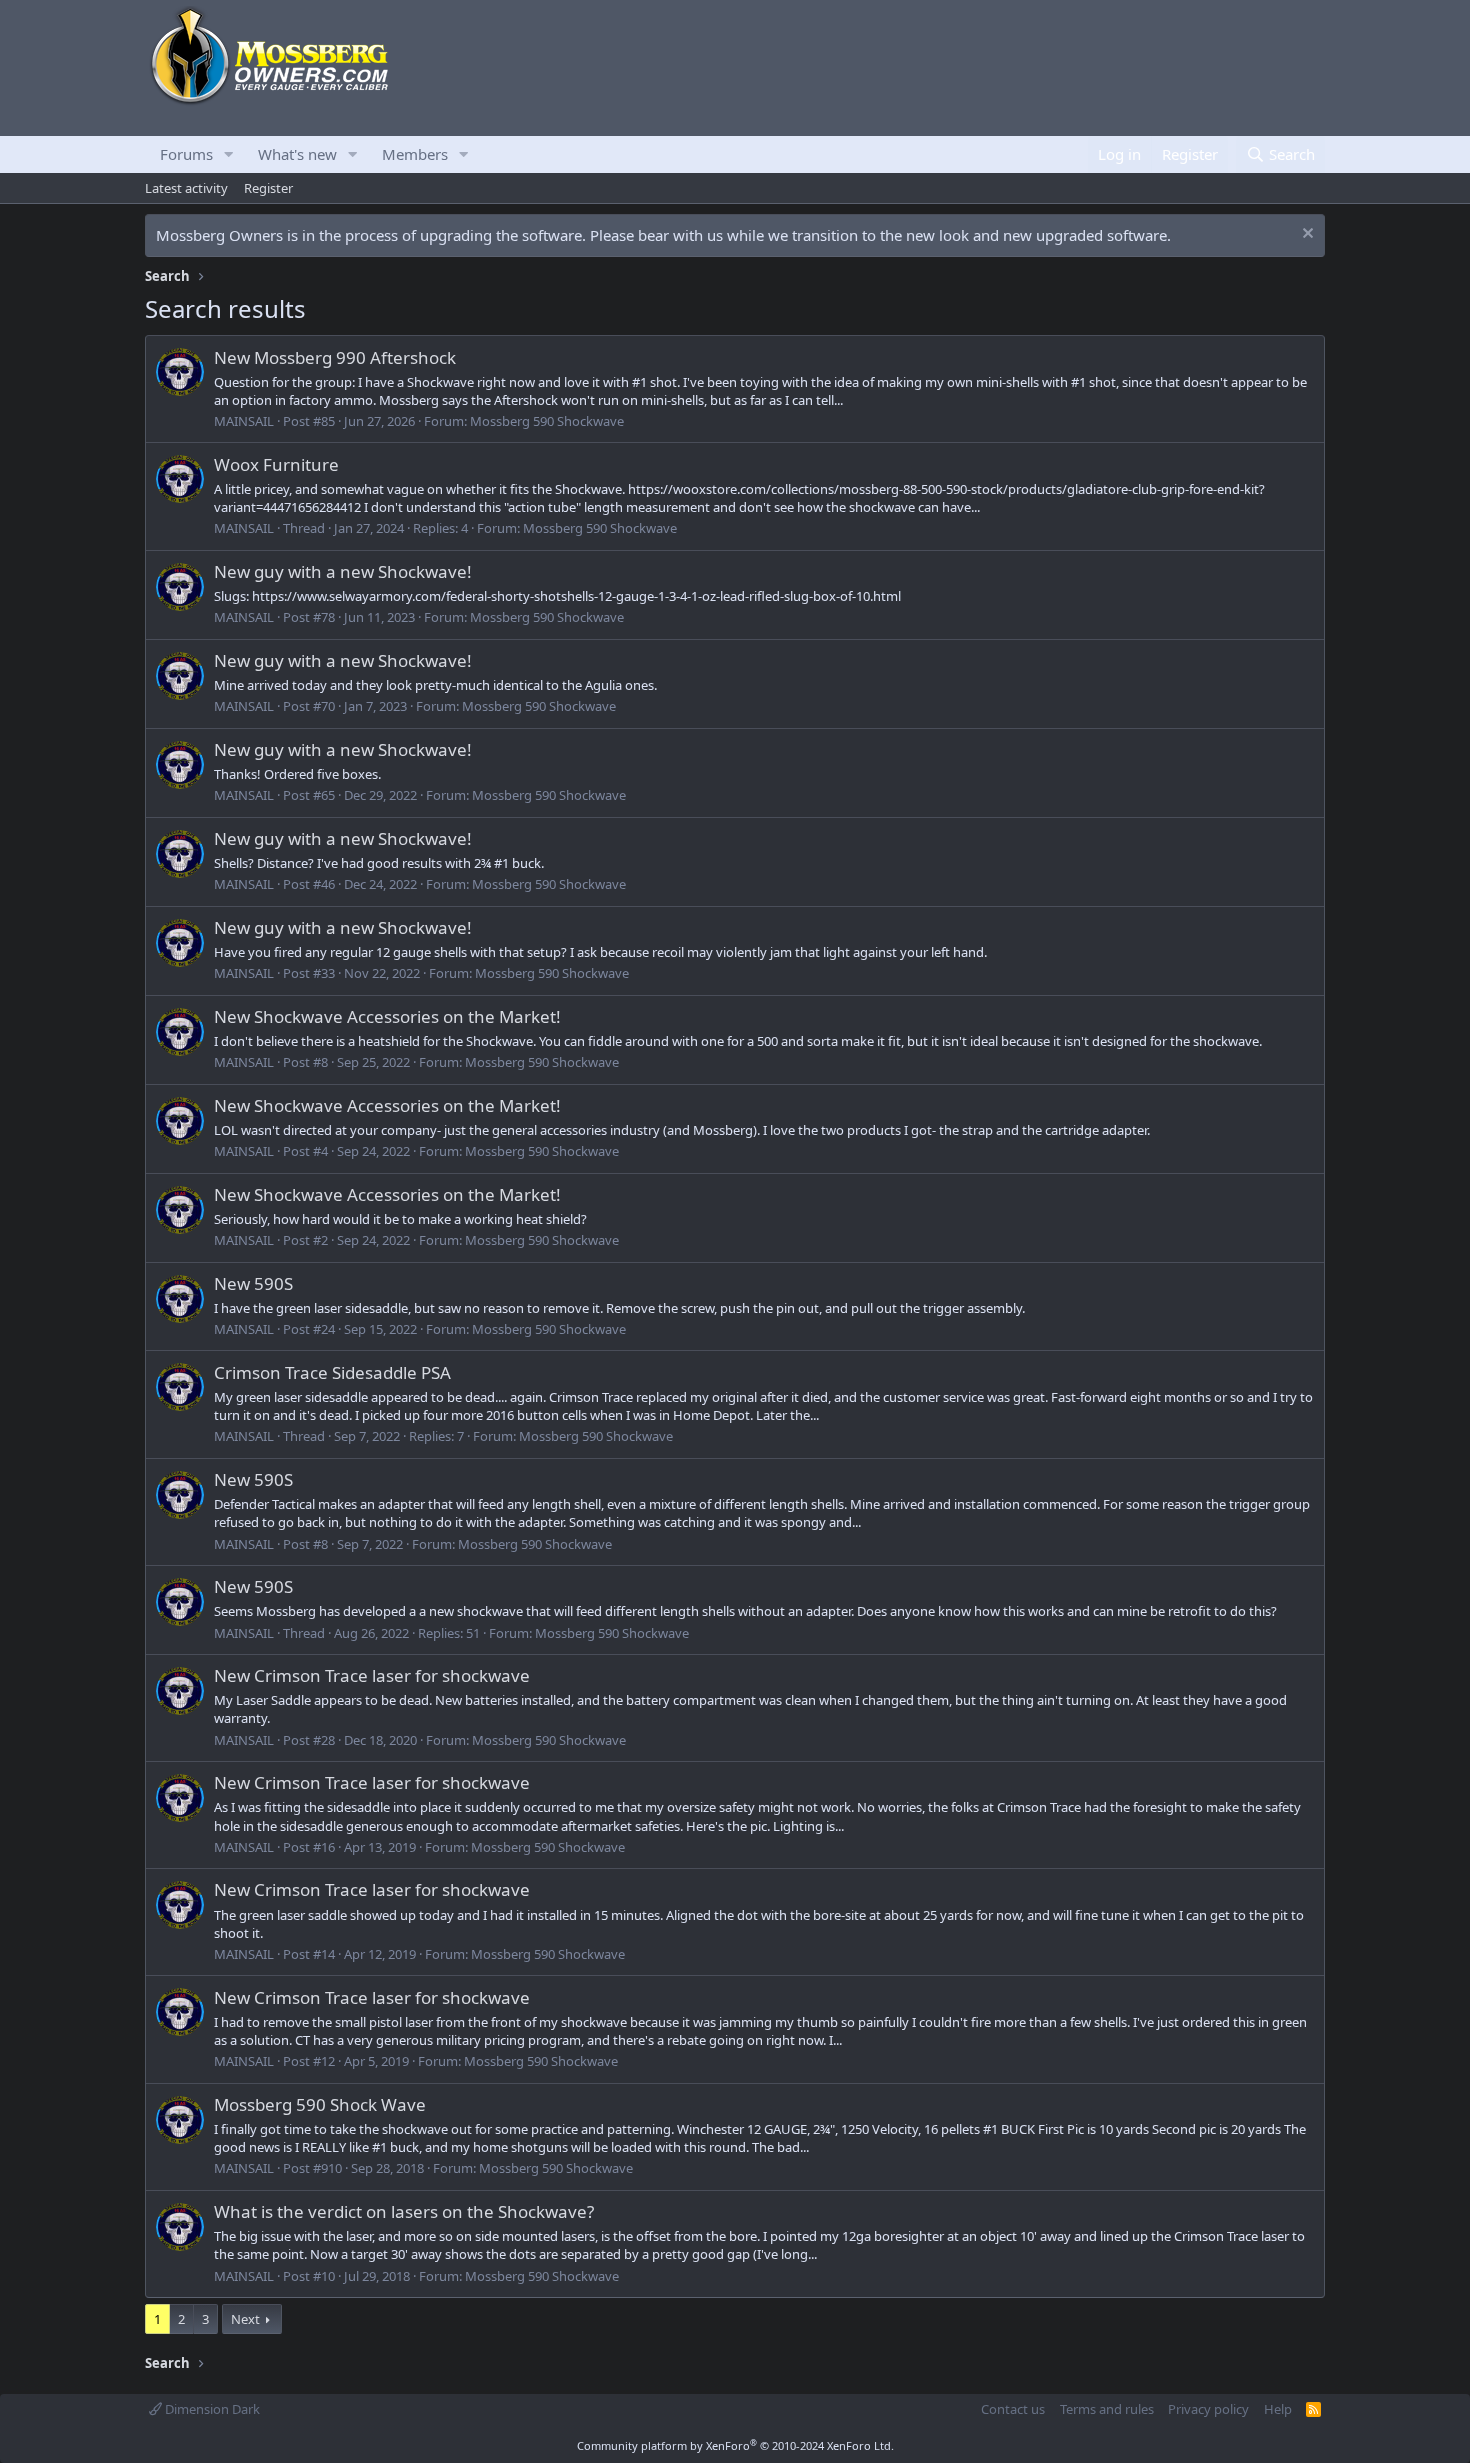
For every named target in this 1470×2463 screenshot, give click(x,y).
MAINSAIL (244, 421)
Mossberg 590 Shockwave (547, 421)
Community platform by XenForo (735, 2445)
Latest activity (186, 188)
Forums (186, 154)
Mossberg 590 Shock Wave (320, 2104)
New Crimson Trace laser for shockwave (372, 1675)
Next (245, 2319)
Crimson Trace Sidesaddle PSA (332, 1372)
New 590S (253, 1283)
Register (268, 188)
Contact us (1013, 2409)
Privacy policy (1208, 2409)
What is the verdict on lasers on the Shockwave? (404, 2211)
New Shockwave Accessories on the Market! (387, 1016)
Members (415, 154)
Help (1278, 2409)
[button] (229, 154)
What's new (297, 154)
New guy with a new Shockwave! (343, 571)
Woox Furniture (276, 464)
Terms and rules (1107, 2409)
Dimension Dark (211, 2409)
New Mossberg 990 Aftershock (335, 357)
